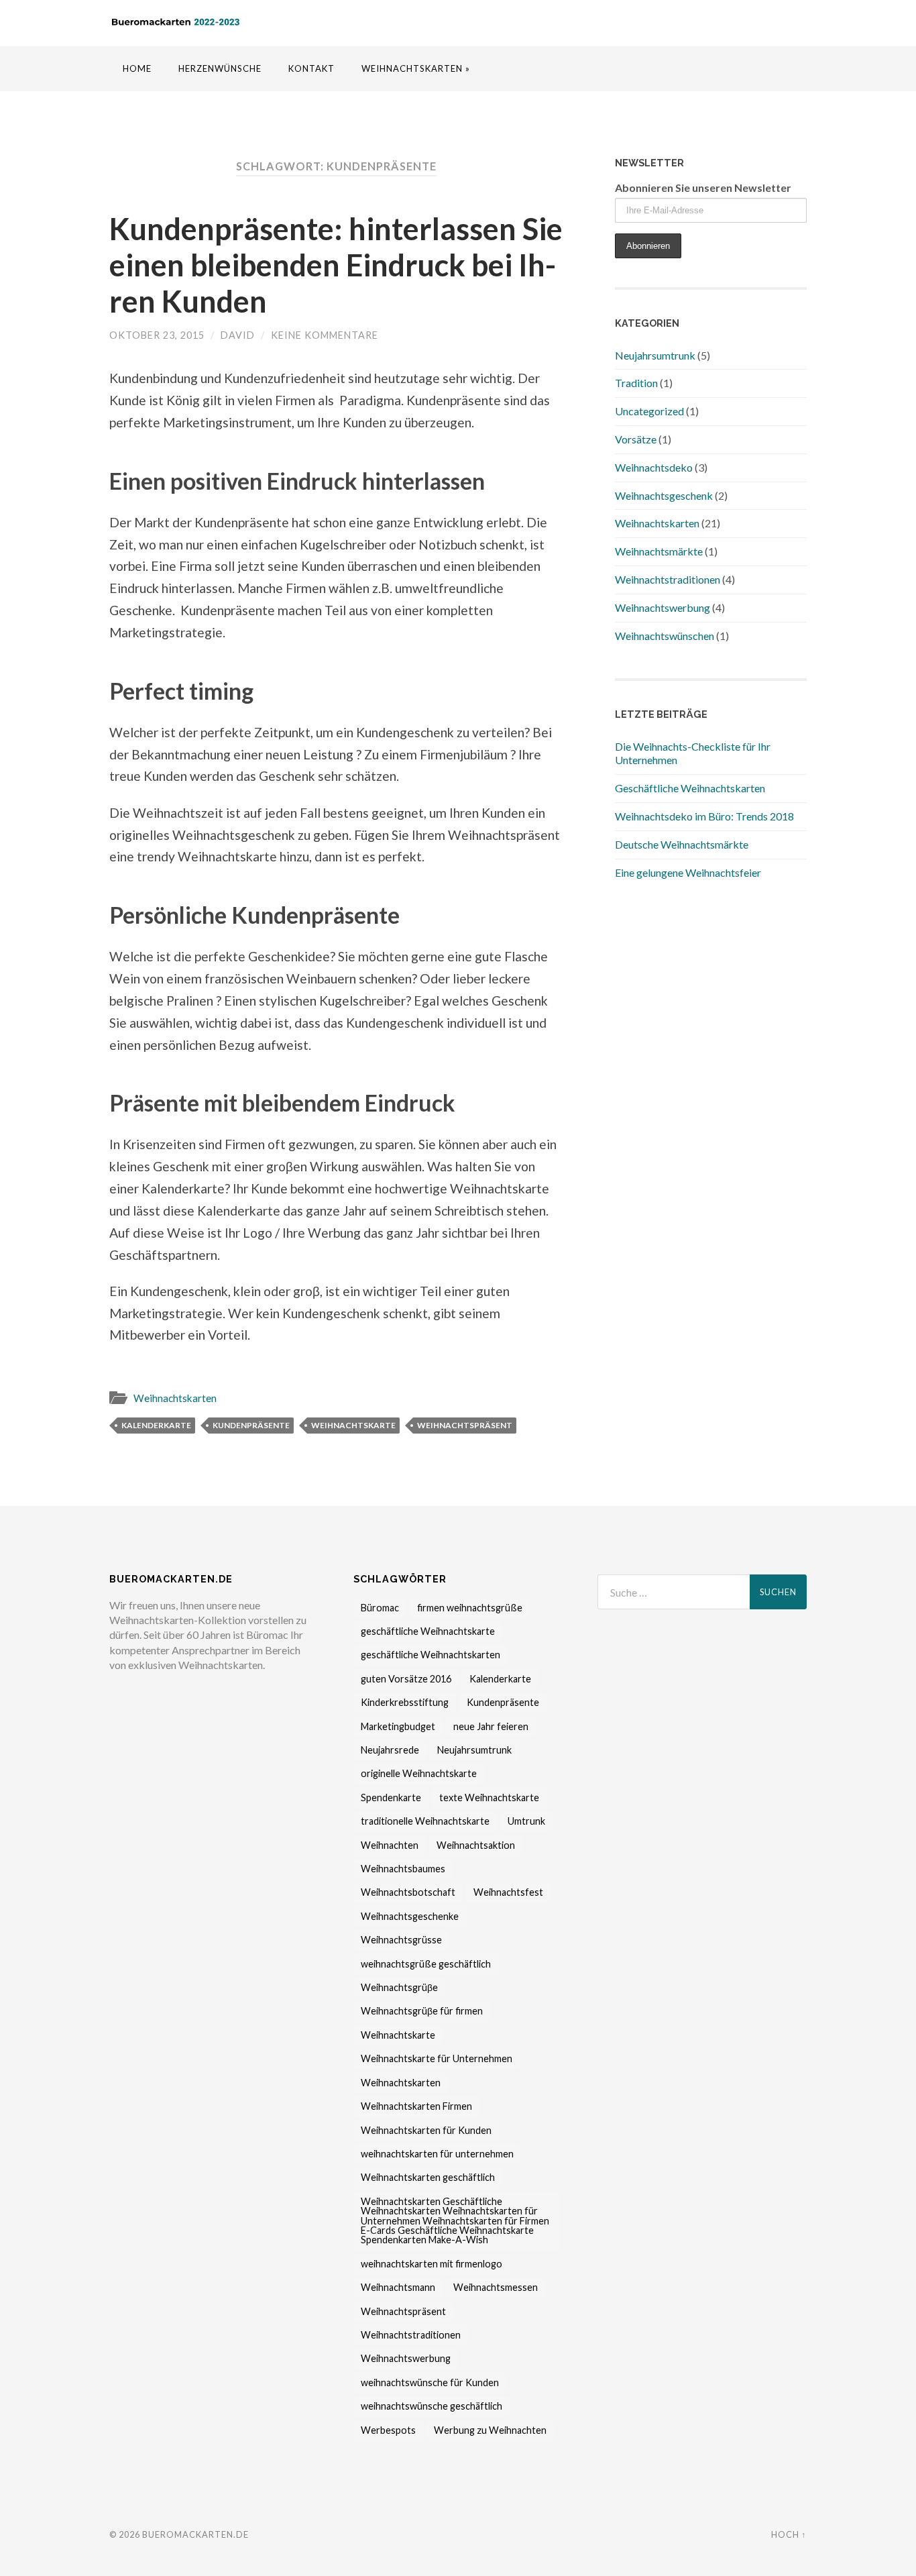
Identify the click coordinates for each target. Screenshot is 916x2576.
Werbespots (388, 2430)
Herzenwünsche (220, 68)
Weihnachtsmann (398, 2287)
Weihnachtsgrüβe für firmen (422, 2011)
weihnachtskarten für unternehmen (437, 2154)
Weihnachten (390, 1845)
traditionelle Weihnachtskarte (425, 1821)
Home (137, 68)
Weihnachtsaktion (476, 1845)
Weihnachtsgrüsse (401, 1940)
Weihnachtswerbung (663, 607)
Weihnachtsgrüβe (399, 1987)
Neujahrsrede (390, 1750)
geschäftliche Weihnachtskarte (428, 1631)
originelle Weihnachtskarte (419, 1773)
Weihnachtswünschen (665, 636)
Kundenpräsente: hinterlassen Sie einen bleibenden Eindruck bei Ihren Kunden (336, 265)
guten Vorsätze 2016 (406, 1679)
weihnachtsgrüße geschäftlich (426, 1964)
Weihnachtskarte (353, 1425)
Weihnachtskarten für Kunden (426, 2130)
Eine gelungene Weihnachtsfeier (688, 872)
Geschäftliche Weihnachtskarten (690, 788)
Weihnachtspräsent (465, 1425)
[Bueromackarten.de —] (176, 22)
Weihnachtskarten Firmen (416, 2106)
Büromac (380, 1608)
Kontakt (311, 68)
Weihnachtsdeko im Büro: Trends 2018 (704, 816)
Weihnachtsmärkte (659, 551)
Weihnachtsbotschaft (408, 1892)
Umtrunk (526, 1821)
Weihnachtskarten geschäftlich (428, 2177)
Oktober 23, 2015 (157, 335)
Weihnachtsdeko (654, 467)
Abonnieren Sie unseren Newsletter (703, 187)
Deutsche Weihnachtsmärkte (682, 844)
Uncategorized (649, 411)
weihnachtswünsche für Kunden (430, 2382)
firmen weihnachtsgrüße (470, 1608)
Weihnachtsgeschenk (664, 495)
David (238, 335)
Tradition (636, 383)
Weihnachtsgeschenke (410, 1916)
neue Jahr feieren (491, 1726)
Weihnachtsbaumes (403, 1869)
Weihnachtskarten (175, 1398)
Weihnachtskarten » (416, 68)
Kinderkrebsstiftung (405, 1702)
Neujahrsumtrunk (655, 355)
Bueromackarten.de (195, 2534)
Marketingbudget (398, 1726)
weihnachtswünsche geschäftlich (432, 2406)
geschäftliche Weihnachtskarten (431, 1655)
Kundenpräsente (251, 1425)
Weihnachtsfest (508, 1892)
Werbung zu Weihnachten (490, 2430)
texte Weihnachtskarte (489, 1797)
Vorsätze (636, 439)
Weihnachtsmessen (496, 2287)
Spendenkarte (391, 1797)
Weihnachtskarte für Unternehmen (437, 2058)
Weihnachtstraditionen (668, 579)
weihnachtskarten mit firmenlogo (432, 2264)
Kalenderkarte (156, 1425)
